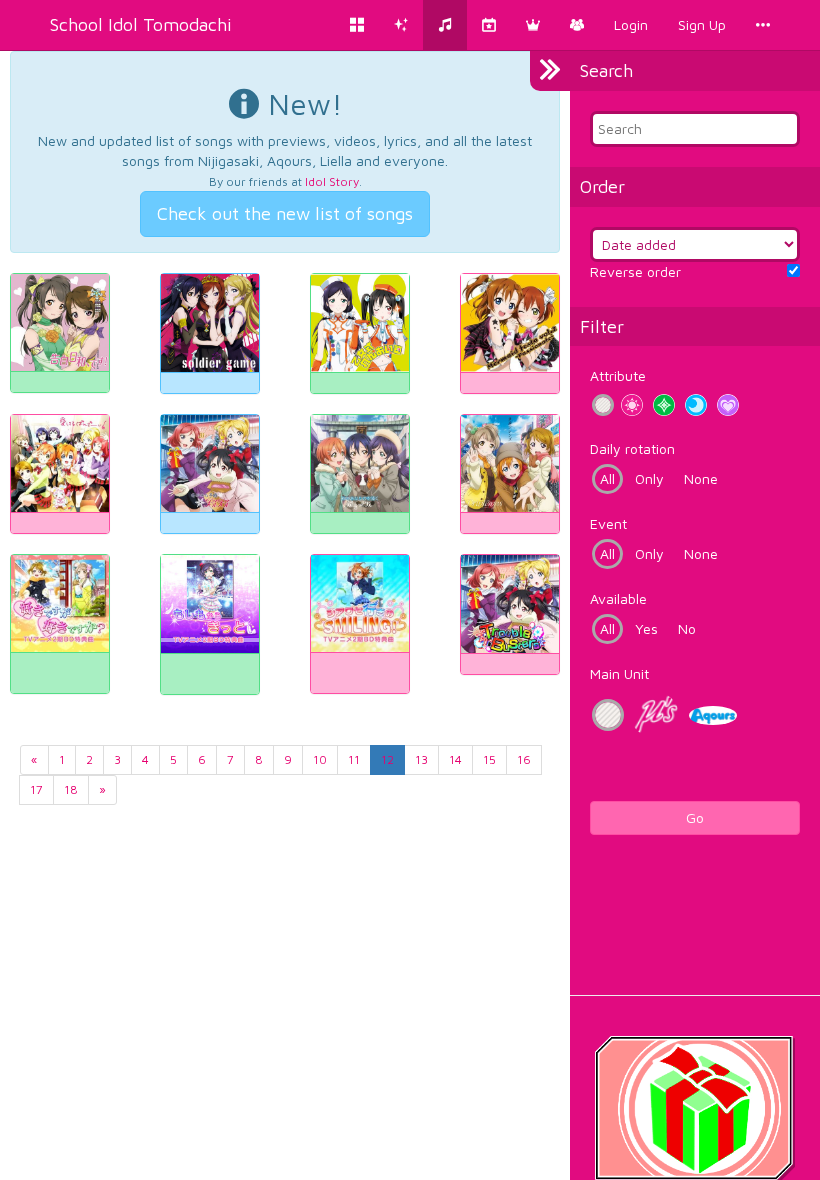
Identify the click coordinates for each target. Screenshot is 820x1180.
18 (71, 789)
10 (320, 759)
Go (695, 817)
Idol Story (332, 181)
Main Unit (619, 673)
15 (489, 759)
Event (608, 523)
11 (354, 759)
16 (524, 759)
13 (421, 759)
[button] (533, 25)
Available (618, 598)
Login (631, 24)
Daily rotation (632, 448)
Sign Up (702, 24)
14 (455, 759)
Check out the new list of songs (285, 213)
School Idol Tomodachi (141, 24)
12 (387, 759)
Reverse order (635, 271)
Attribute (618, 375)
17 (36, 789)
